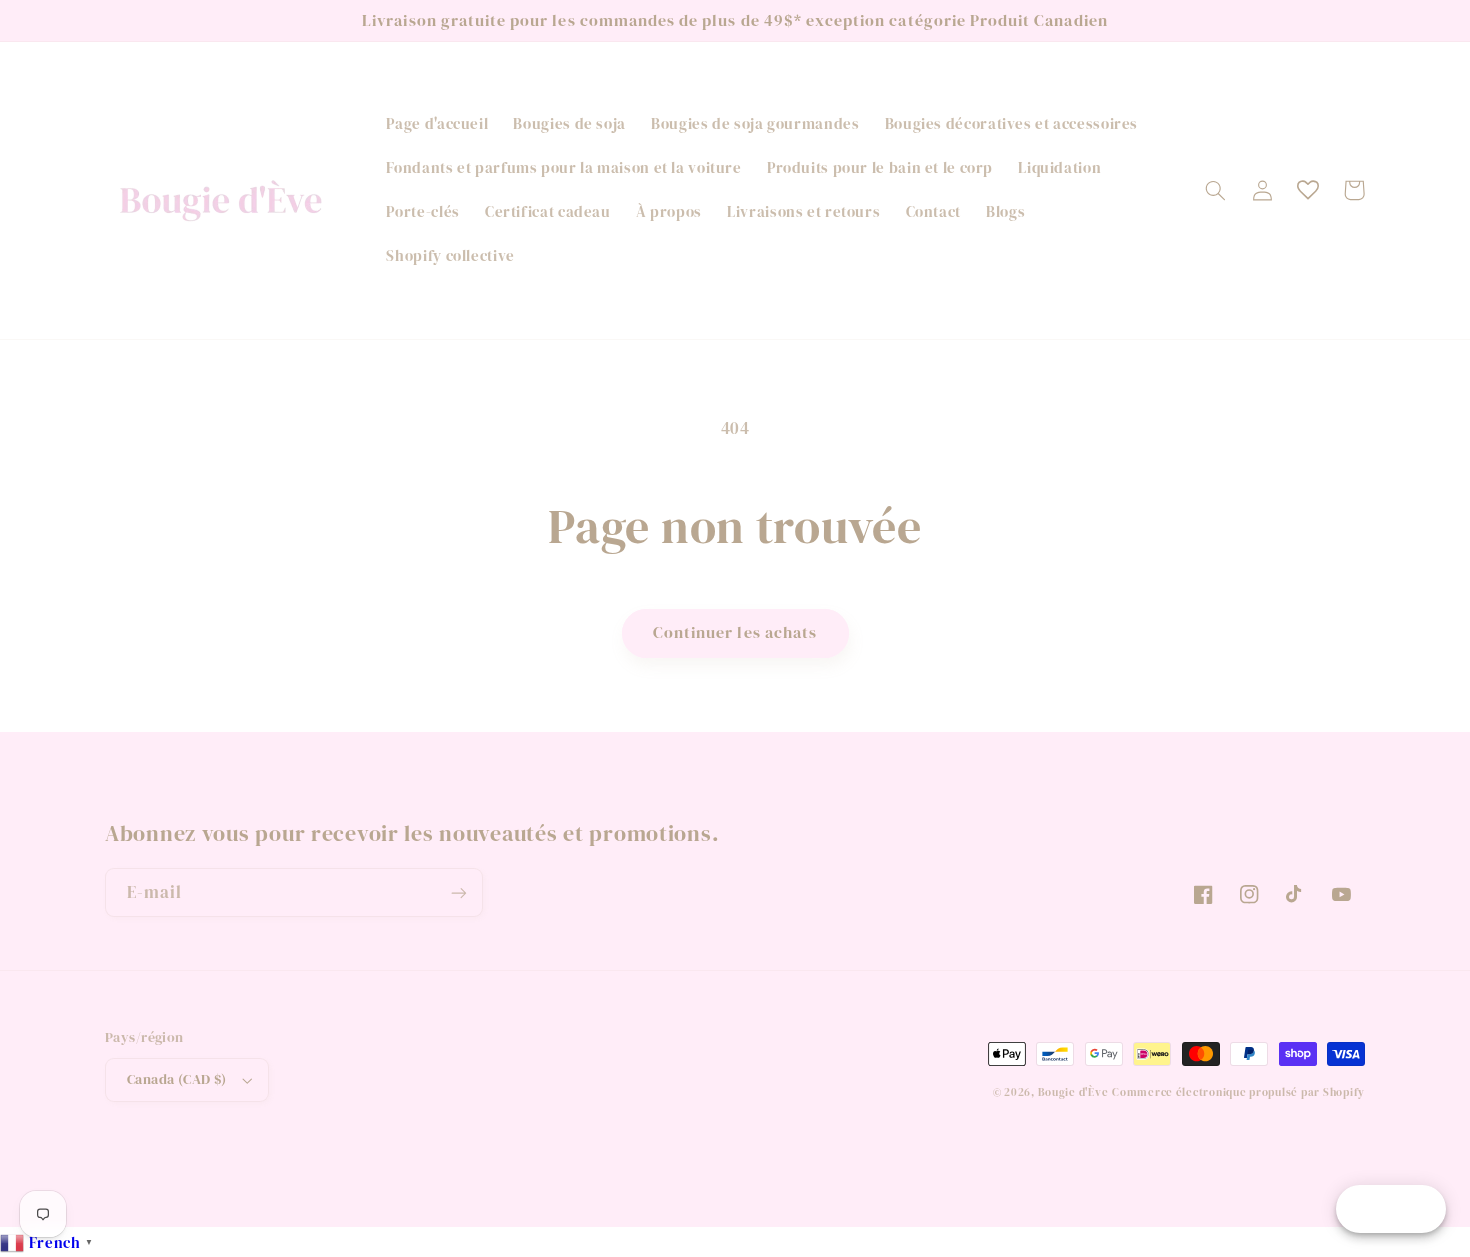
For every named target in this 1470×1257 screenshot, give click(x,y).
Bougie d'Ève (1073, 1092)
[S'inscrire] (459, 892)
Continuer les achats (735, 632)
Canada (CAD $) (177, 1079)
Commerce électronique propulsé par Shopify (1238, 1092)
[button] (1216, 190)
